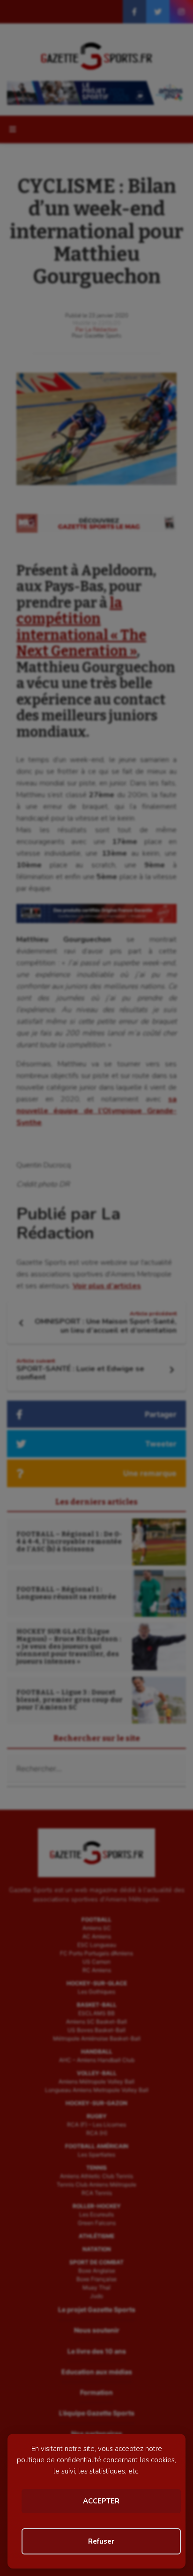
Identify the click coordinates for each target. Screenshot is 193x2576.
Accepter (101, 2501)
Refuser (101, 2541)
